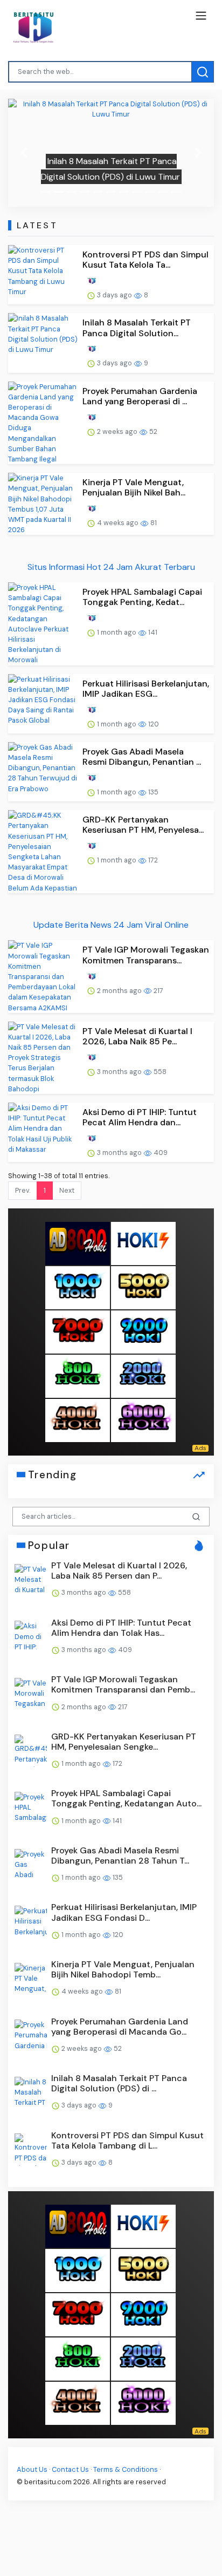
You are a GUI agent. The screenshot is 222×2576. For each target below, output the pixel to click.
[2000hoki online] (143, 1375)
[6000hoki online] (143, 1420)
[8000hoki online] (78, 1243)
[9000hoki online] (143, 1331)
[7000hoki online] (78, 1331)
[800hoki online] (78, 1375)
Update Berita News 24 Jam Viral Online (111, 925)
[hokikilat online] (143, 1243)
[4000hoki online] (78, 1420)
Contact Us (70, 2469)
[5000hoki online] (143, 1287)
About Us (32, 2469)
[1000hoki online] (78, 1287)
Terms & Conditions (126, 2469)
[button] (23, 153)
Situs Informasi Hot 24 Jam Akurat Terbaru (111, 567)
